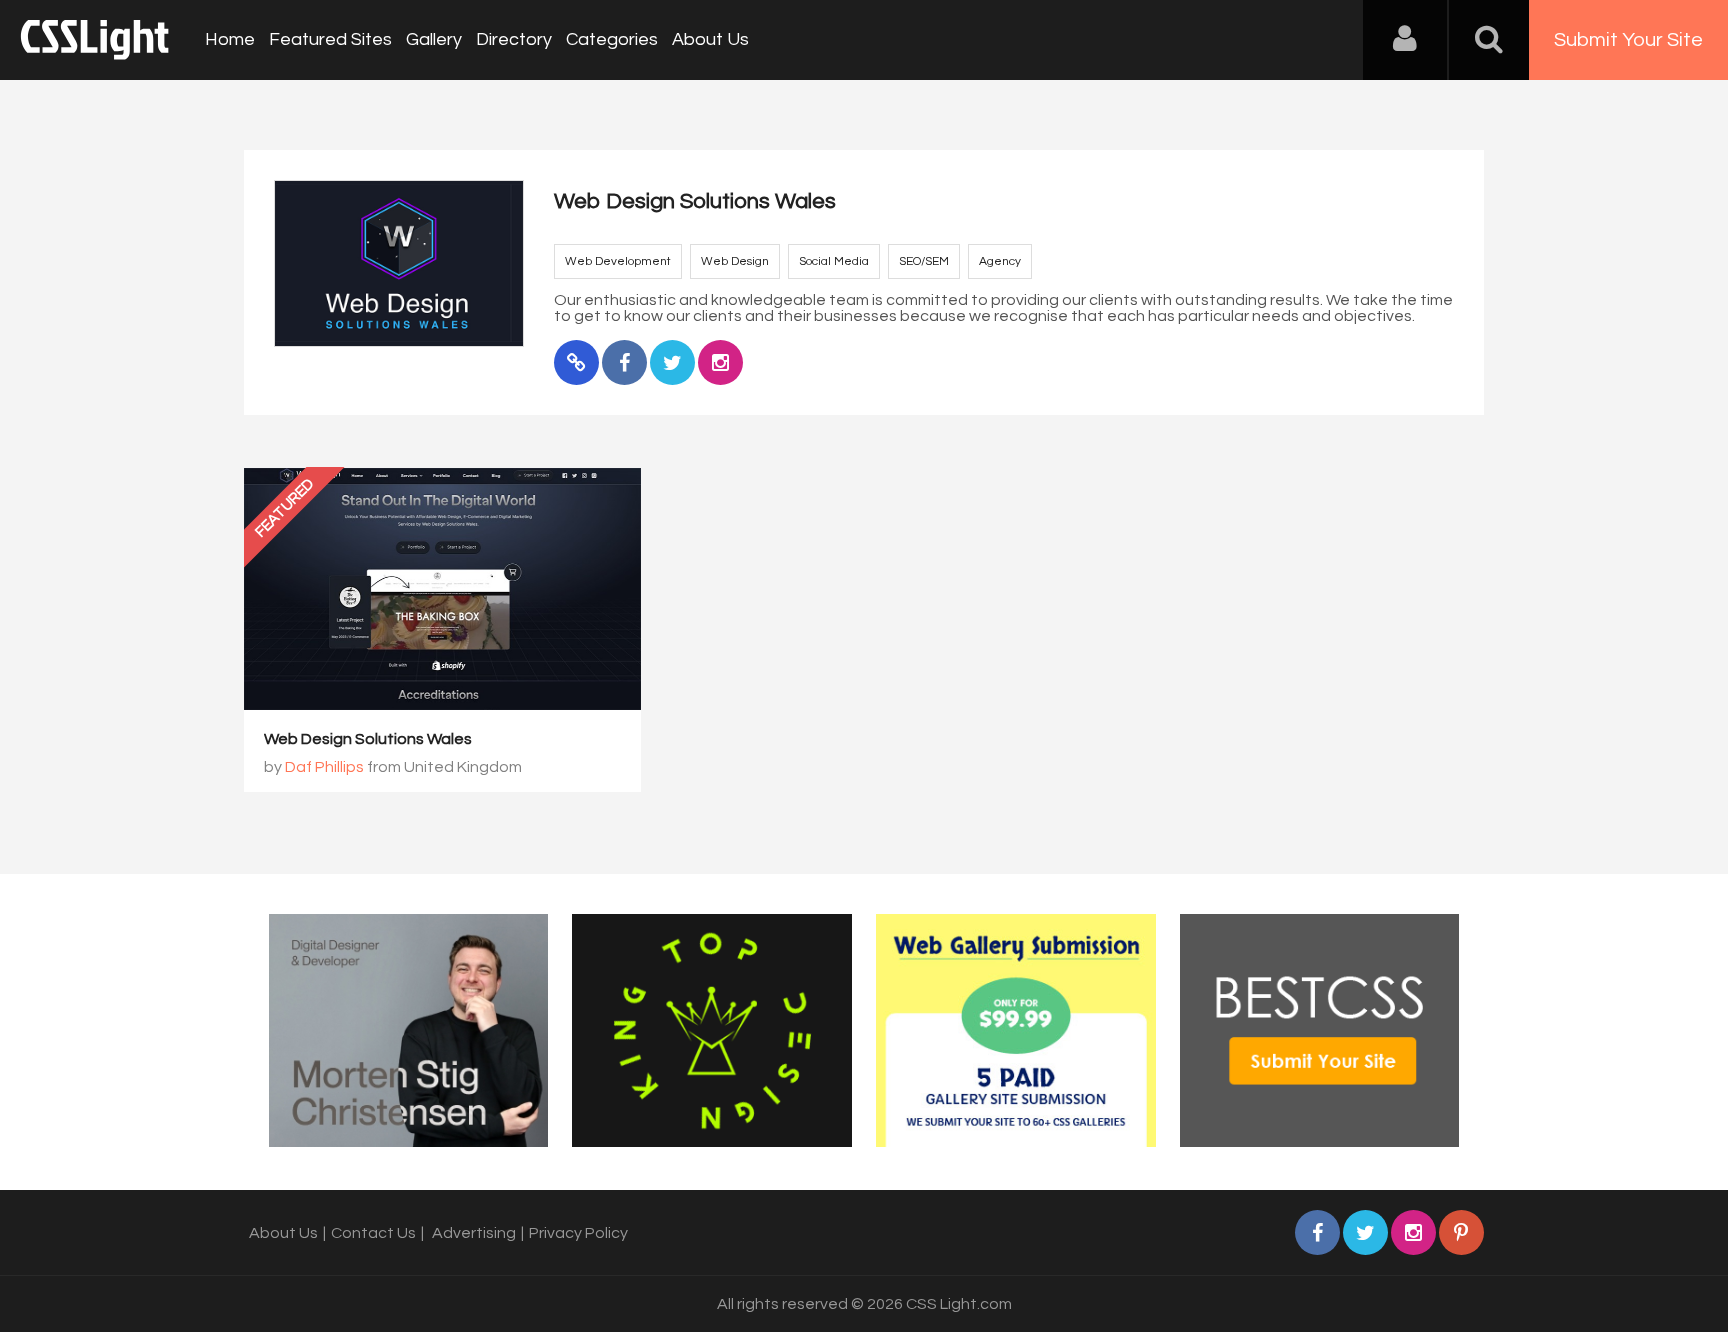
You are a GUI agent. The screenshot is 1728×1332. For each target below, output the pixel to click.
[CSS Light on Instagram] (1413, 1232)
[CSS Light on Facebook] (1317, 1232)
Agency (1000, 261)
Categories (612, 39)
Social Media (834, 261)
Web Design (735, 261)
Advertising (474, 1233)
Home (230, 39)
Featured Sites (330, 39)
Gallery (434, 39)
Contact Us (373, 1233)
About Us (710, 39)
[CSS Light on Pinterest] (1461, 1232)
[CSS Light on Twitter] (1365, 1232)
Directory (514, 39)
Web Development (618, 261)
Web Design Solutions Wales (368, 739)
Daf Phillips (324, 767)
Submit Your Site (1628, 40)
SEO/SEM (924, 261)
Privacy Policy (578, 1233)
